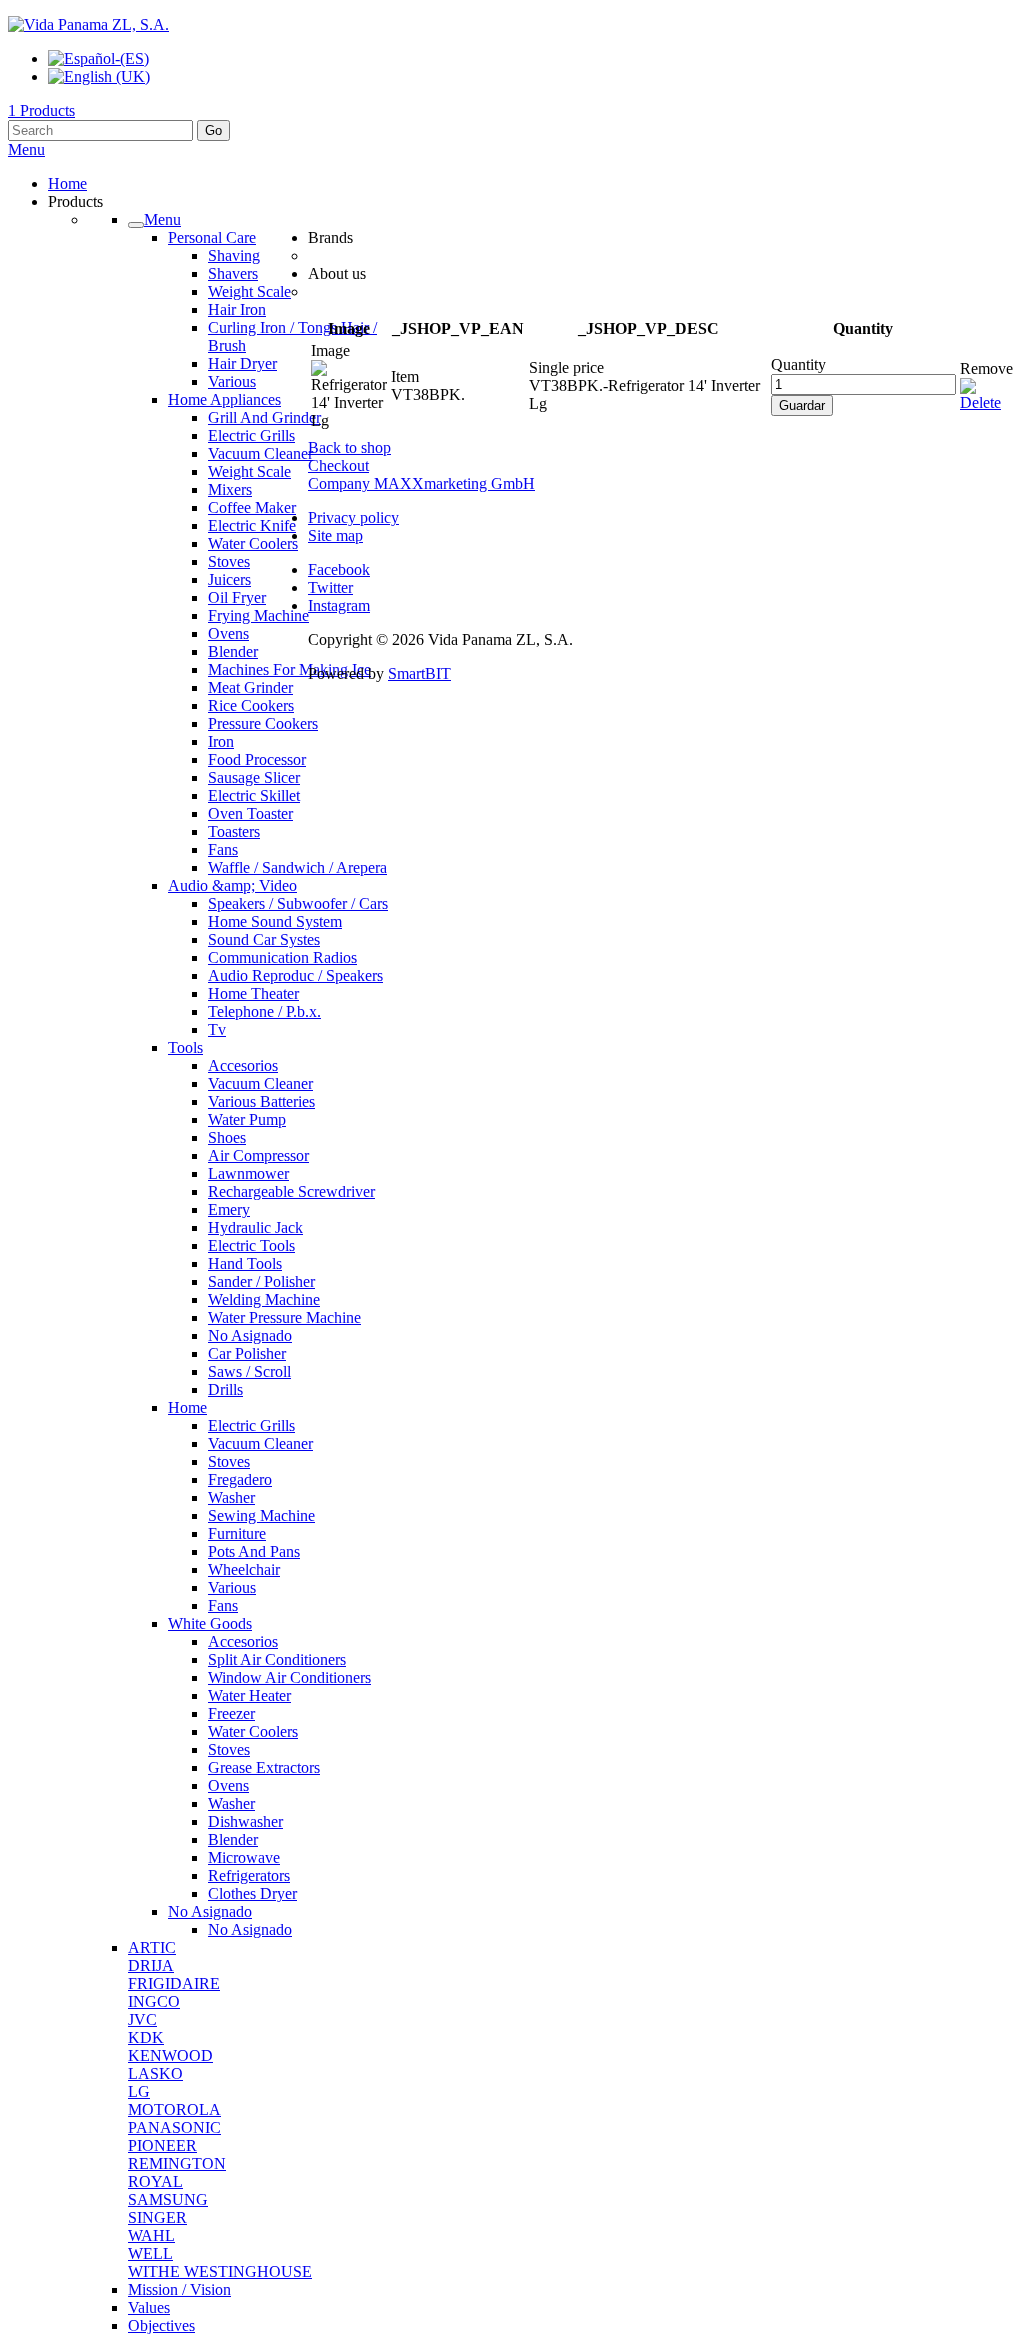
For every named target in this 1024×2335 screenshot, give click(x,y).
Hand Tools (245, 1263)
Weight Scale (249, 291)
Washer (231, 1497)
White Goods (210, 1623)
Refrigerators (249, 1875)
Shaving (234, 255)
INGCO (154, 2001)
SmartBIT (419, 673)
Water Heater (249, 1695)
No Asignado (250, 1335)
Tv (217, 1029)
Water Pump (247, 1119)
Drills (225, 1389)
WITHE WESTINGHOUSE (220, 2271)
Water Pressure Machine (284, 1317)
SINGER (157, 2217)
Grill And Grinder (264, 417)
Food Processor (257, 759)
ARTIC (152, 1947)
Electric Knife (252, 525)
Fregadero (240, 1479)
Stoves (229, 561)
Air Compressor (258, 1155)
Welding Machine (264, 1299)
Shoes (227, 1137)
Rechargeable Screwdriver (291, 1191)
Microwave (244, 1857)
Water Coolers (253, 543)
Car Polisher (247, 1353)
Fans (223, 849)
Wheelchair (244, 1569)
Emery (229, 1209)
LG (139, 2091)
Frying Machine (258, 615)
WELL (150, 2253)
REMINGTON (177, 2163)
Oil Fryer (237, 597)
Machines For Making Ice (289, 669)
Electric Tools (251, 1245)
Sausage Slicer (254, 777)
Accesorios (243, 1065)
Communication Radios (282, 957)
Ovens (228, 633)
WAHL (151, 2235)
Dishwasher (245, 1821)
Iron (221, 741)
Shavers (233, 273)
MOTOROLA (174, 2109)
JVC (142, 2019)
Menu (26, 149)
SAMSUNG (168, 2199)
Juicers (229, 579)
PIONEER (162, 2145)
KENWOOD (170, 2055)
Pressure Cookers (263, 723)
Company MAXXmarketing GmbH (421, 483)
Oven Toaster (250, 813)
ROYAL (155, 2181)
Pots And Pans (254, 1551)
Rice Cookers (251, 705)
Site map (335, 535)
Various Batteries (261, 1101)
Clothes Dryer (252, 1893)
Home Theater (253, 993)
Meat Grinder (250, 687)
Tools (185, 1047)
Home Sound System (275, 921)
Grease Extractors (264, 1767)
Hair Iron (237, 309)
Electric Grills (251, 435)
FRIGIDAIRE (174, 1983)
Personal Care (212, 237)
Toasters (234, 831)
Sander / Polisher (261, 1281)
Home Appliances (224, 399)
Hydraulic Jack (255, 1227)
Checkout (338, 465)
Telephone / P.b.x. (264, 1011)
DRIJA (151, 1965)
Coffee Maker (252, 507)
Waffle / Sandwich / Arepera (297, 867)
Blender (233, 651)
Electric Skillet (254, 795)
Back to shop (349, 447)
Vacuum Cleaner (260, 453)
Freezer (231, 1713)
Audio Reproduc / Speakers (295, 975)
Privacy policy (353, 517)
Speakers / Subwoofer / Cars (298, 903)
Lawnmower (248, 1173)
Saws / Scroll (249, 1371)
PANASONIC (174, 2127)
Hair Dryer (242, 363)
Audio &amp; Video (232, 885)
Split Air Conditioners (277, 1659)
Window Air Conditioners (289, 1677)
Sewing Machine (261, 1515)
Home (187, 1407)
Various (232, 381)
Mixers (230, 489)
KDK (146, 2037)
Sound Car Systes (264, 939)
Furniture (237, 1533)
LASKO (155, 2073)
